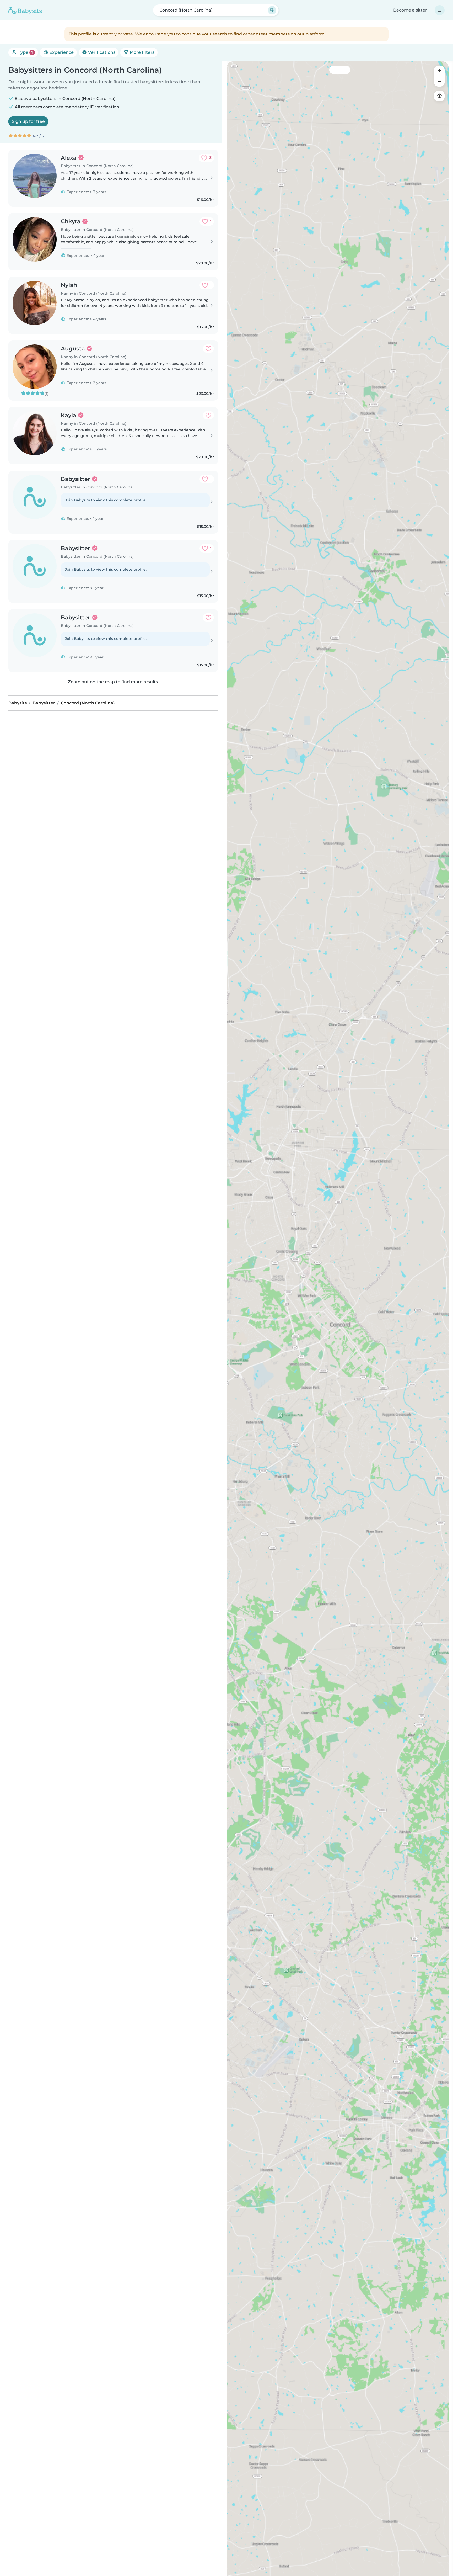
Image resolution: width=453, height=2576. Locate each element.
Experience (61, 52)
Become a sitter (410, 10)
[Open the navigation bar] (440, 10)
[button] (267, 1946)
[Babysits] (25, 10)
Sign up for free (28, 121)
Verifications (101, 52)
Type (25, 52)
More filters (142, 52)
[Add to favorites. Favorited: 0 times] (208, 349)
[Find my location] (439, 96)
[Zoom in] (439, 71)
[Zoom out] (439, 81)
